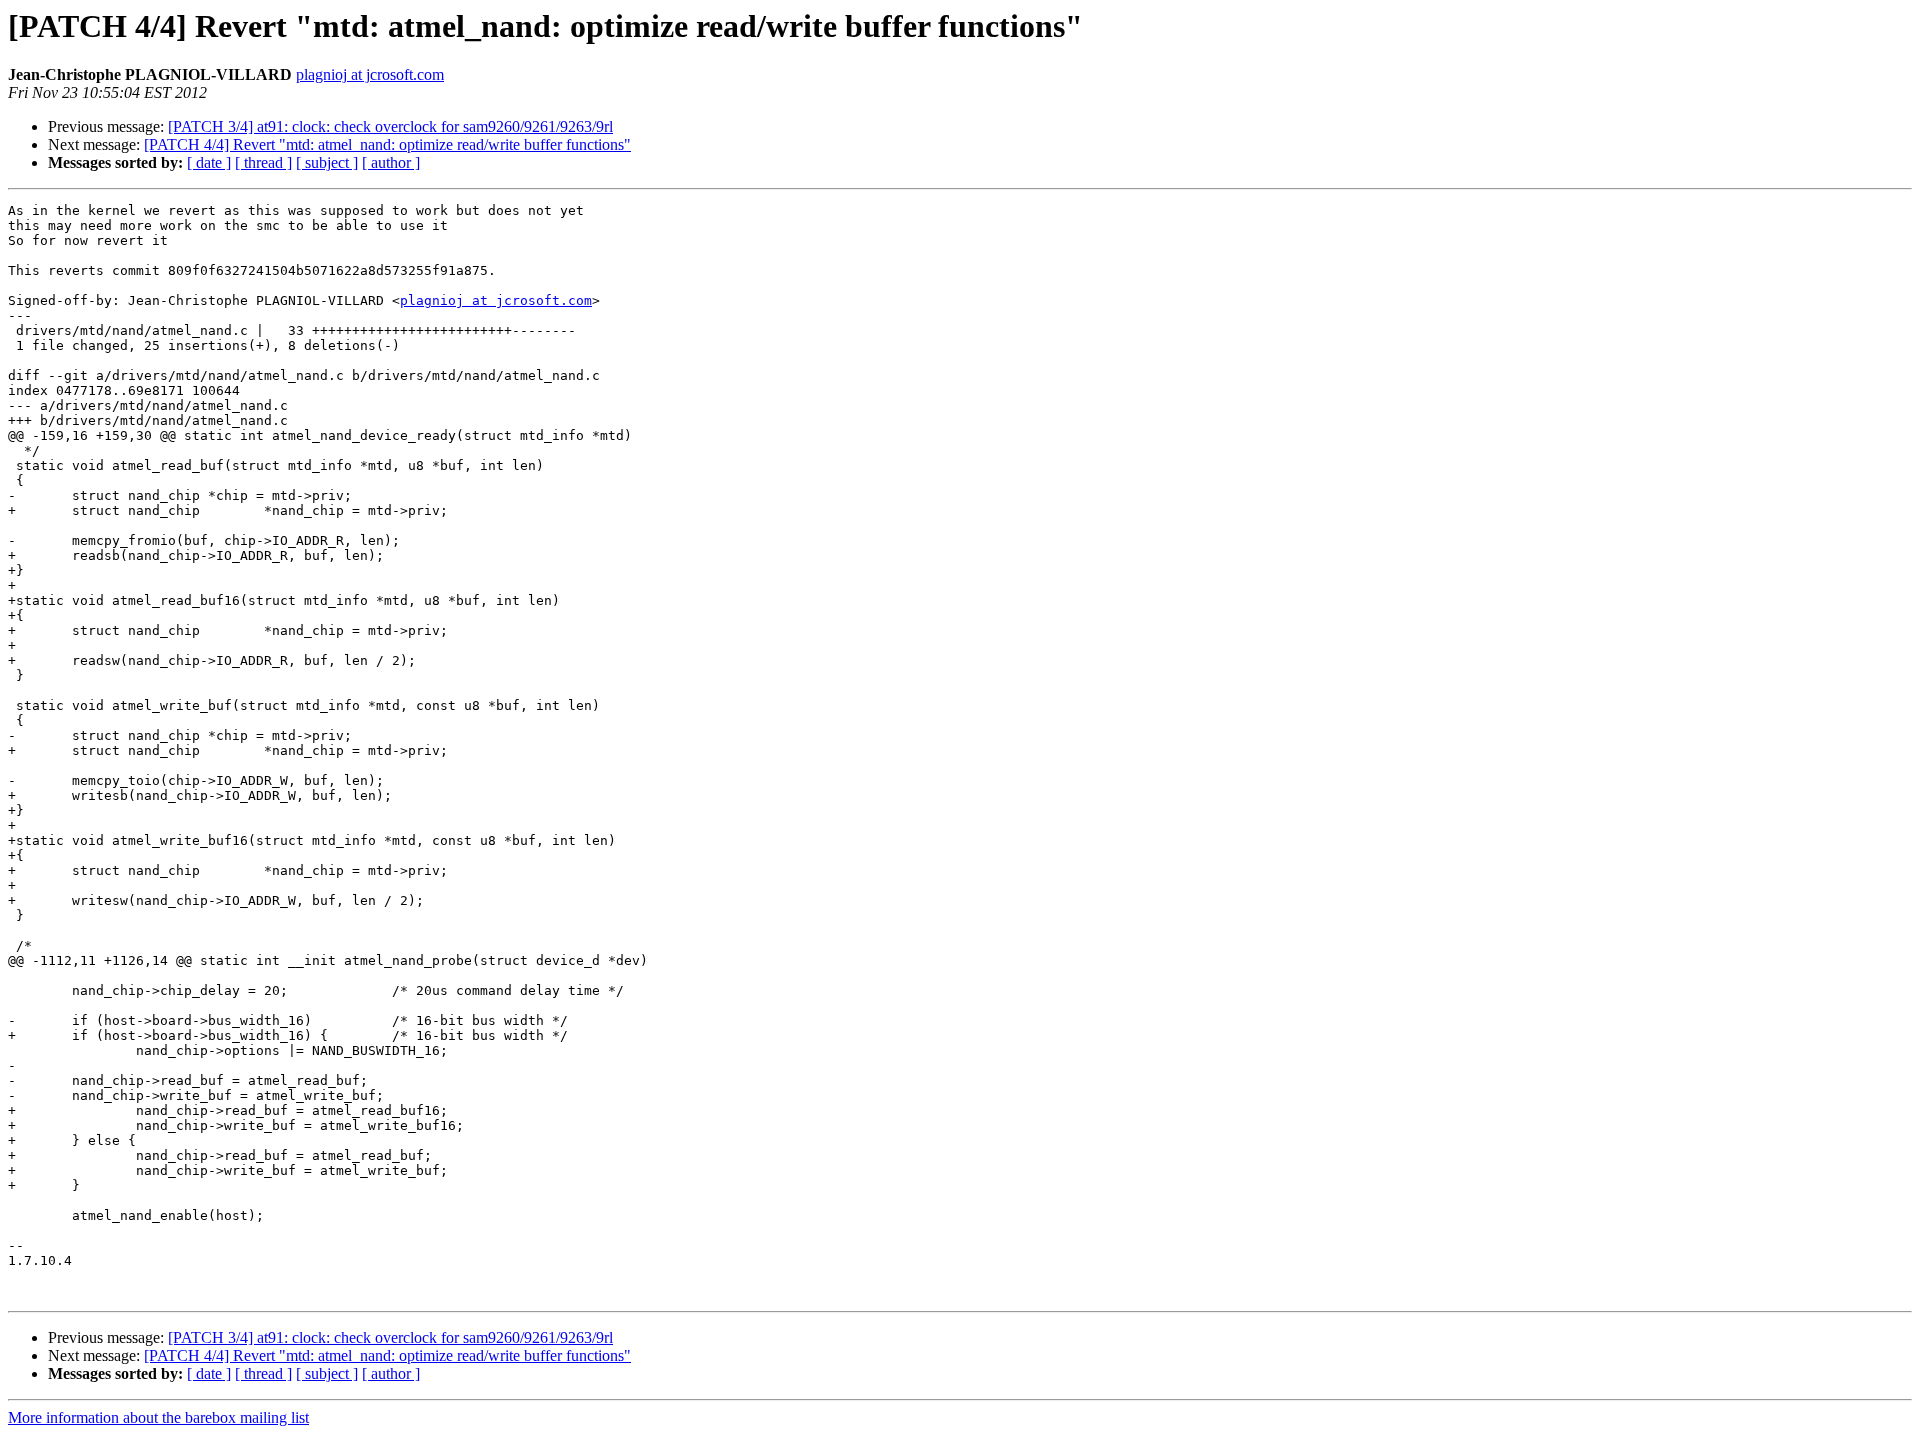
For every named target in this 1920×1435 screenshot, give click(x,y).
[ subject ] (327, 162)
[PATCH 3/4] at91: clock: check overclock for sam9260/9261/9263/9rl (390, 126)
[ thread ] (263, 162)
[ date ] (209, 162)
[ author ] (391, 162)
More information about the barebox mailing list (158, 1417)
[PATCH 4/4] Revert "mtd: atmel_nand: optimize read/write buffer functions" (387, 144)
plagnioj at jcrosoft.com (370, 74)
